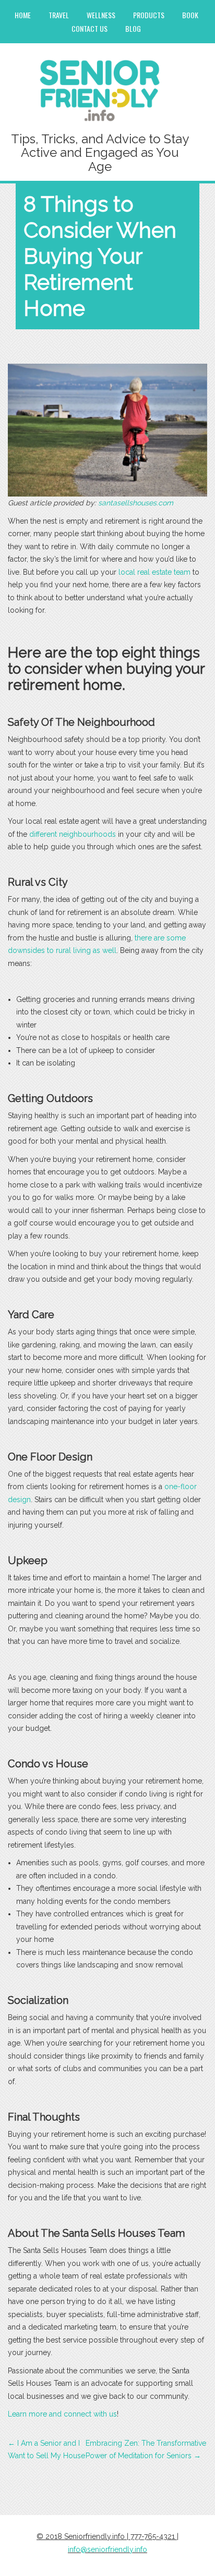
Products (149, 15)
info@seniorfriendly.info (107, 2549)
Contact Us (89, 28)
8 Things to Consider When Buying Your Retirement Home (100, 256)
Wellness (101, 15)
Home (23, 15)
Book (190, 15)
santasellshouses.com (136, 503)
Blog (133, 28)
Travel (59, 15)
